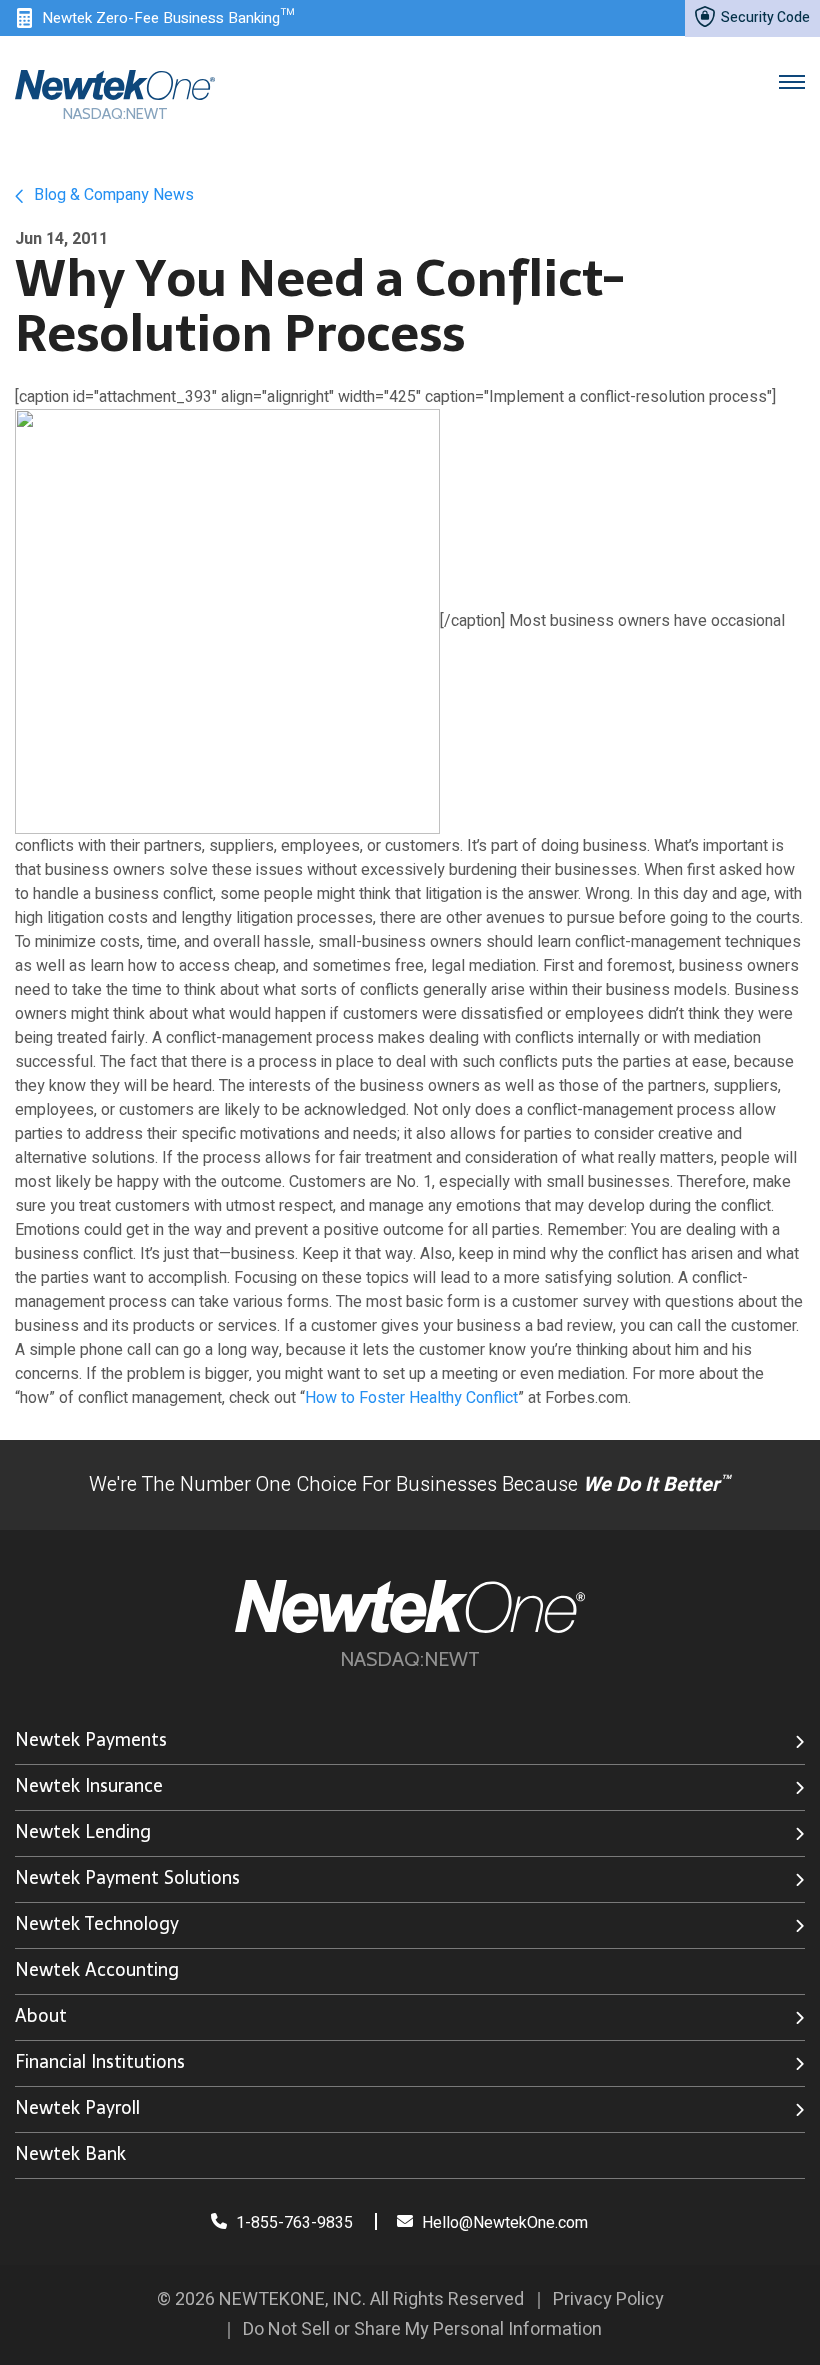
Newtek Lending (83, 1831)
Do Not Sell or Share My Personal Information (422, 2329)
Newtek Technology (97, 1923)
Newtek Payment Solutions (127, 1877)
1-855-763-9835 (292, 2223)
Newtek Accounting (97, 1969)
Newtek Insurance (89, 1785)
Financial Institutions (100, 2061)
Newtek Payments (91, 1739)
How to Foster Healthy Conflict (411, 1398)
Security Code (764, 17)
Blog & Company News (112, 195)
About (41, 2015)
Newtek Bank (70, 2153)
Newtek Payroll (77, 2107)
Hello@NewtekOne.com (505, 2223)
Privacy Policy (608, 2299)
